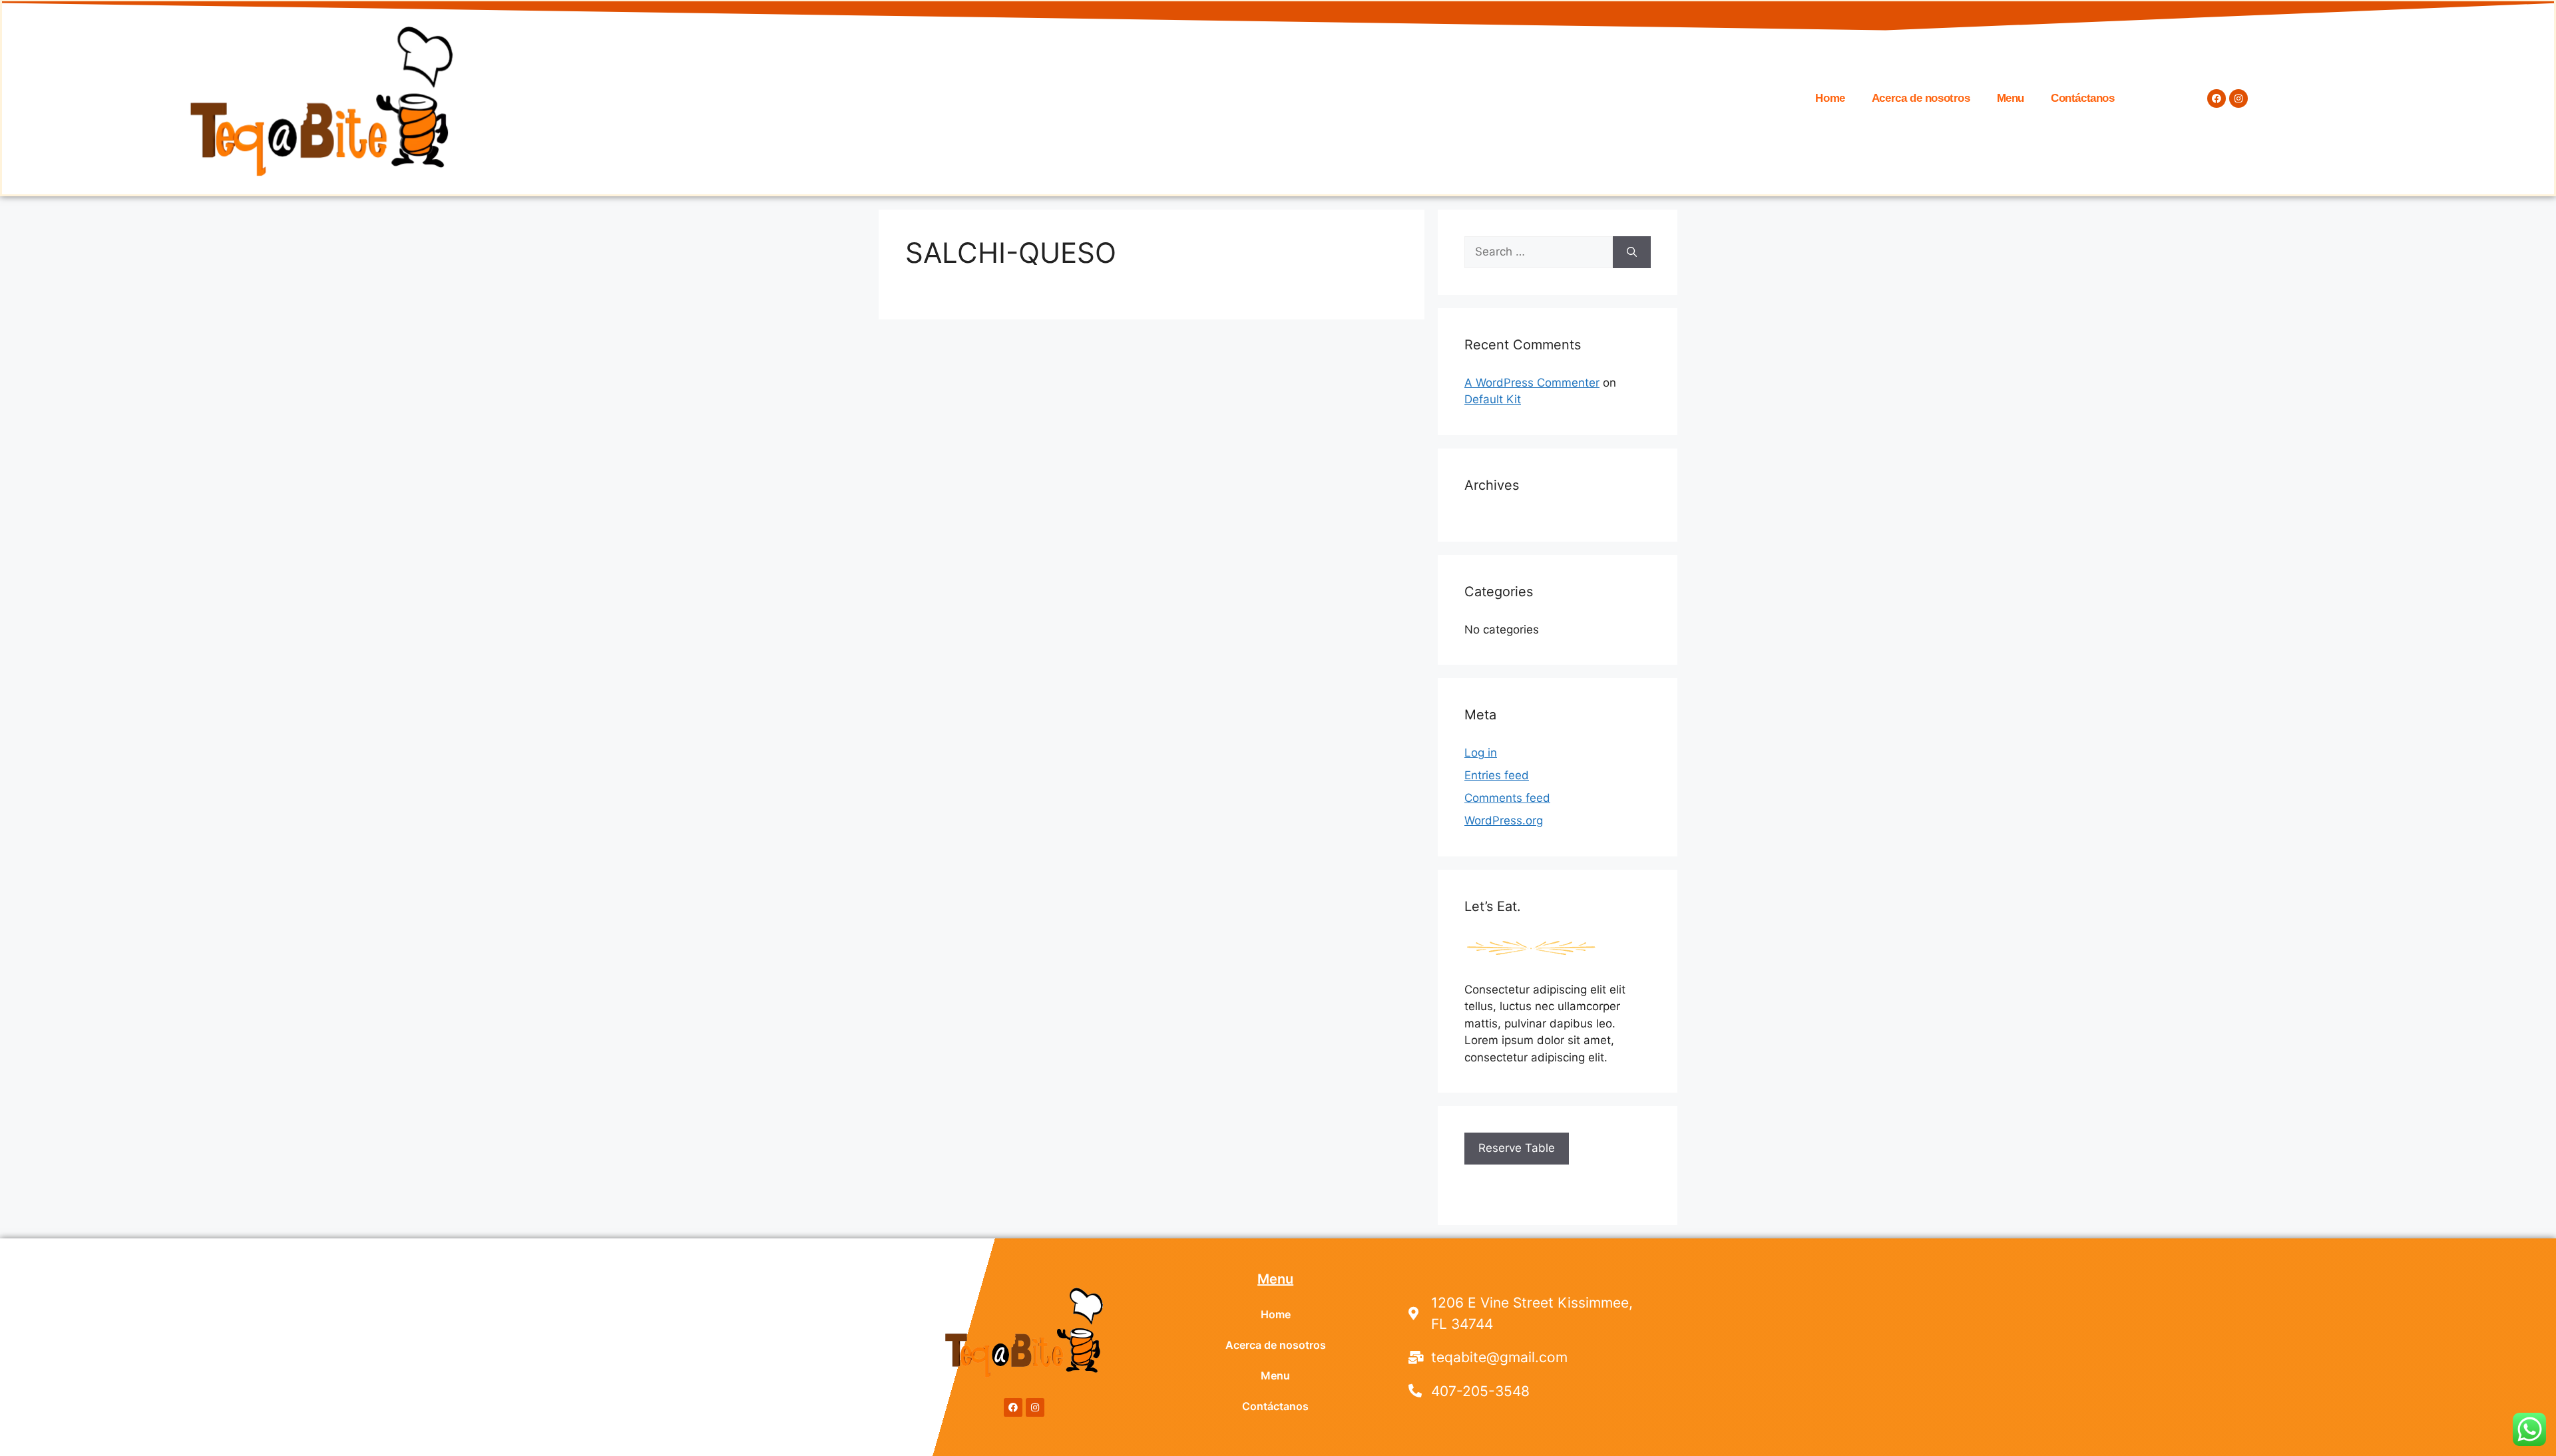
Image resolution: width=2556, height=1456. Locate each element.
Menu (2011, 98)
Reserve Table (1517, 1148)
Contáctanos (2083, 98)
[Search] (1632, 252)
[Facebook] (2217, 98)
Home (1830, 98)
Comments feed (1507, 798)
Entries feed (1497, 775)
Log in (1481, 753)
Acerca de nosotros (1921, 98)
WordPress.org (1504, 820)
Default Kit (1493, 399)
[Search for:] (1539, 252)
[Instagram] (2238, 98)
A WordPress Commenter (1532, 383)
